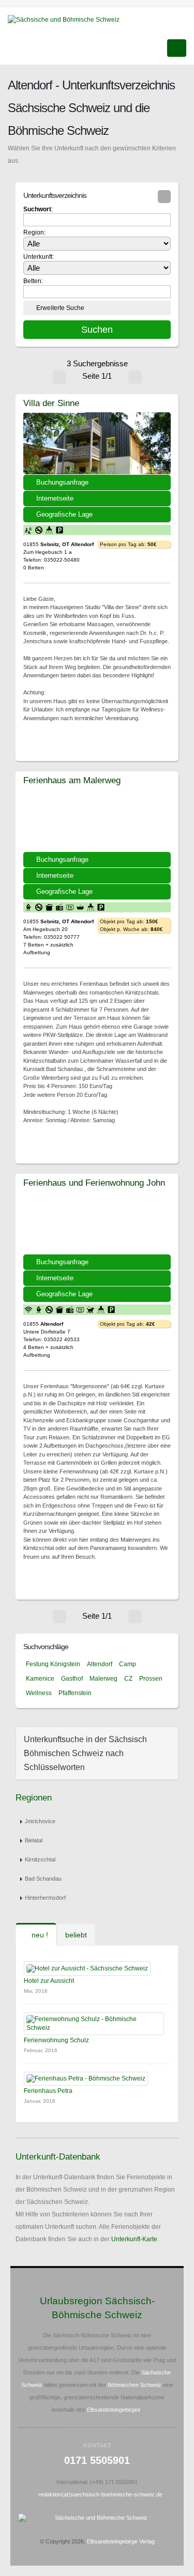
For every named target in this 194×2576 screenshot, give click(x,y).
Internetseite (55, 498)
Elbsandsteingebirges (114, 2410)
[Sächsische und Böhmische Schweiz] (68, 19)
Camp (128, 1664)
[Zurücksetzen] (164, 197)
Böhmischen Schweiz (135, 2385)
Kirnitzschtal (40, 1859)
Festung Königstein (53, 1664)
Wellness (39, 1693)
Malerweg (103, 1679)
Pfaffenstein (75, 1693)
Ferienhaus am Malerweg (72, 780)
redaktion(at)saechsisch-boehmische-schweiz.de (100, 2494)
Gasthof (72, 1679)
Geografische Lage (64, 514)
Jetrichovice (40, 1821)
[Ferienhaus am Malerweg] (97, 820)
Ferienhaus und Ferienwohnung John (94, 1183)
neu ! (39, 1935)
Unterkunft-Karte (134, 2239)
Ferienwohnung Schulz (56, 2040)
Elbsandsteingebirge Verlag (121, 2541)
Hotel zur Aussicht (49, 1981)
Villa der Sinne (51, 403)
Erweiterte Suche (60, 308)
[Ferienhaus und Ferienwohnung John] (97, 1223)
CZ (128, 1679)
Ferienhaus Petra (48, 2091)
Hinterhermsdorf (45, 1898)
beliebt (76, 1935)
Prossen (151, 1679)
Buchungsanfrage (62, 482)
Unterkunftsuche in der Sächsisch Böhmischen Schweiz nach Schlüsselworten (85, 1753)
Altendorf (100, 1664)
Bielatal (34, 1840)
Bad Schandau (43, 1879)
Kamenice (40, 1679)
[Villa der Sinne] (97, 443)
